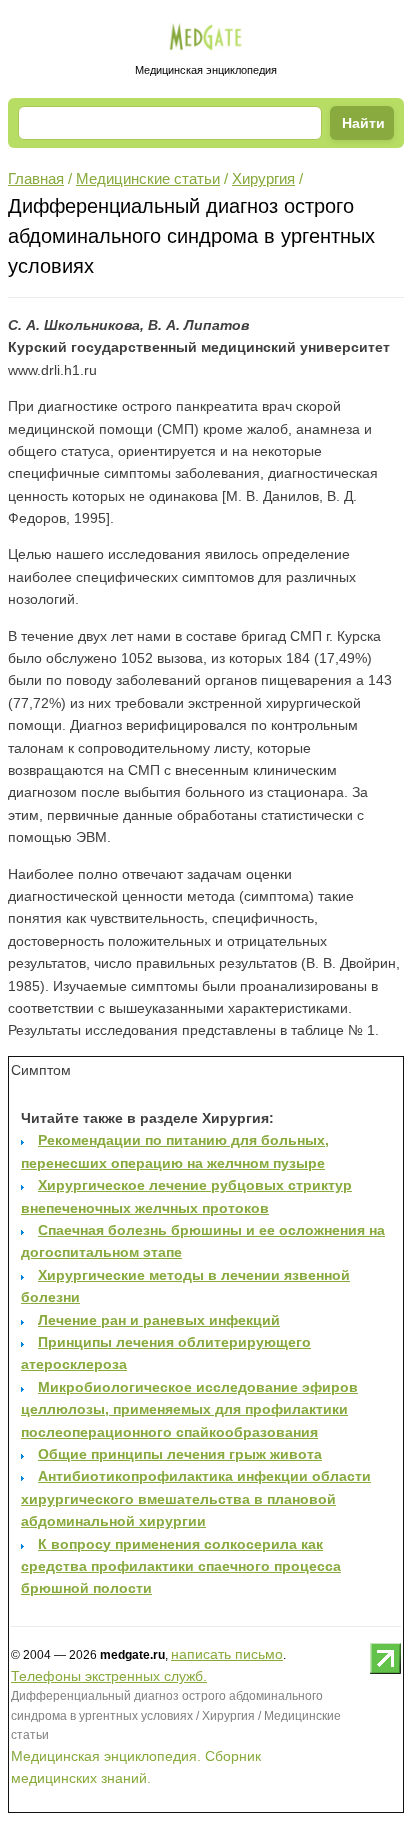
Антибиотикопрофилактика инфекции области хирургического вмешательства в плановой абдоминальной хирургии (196, 1498)
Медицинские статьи (148, 178)
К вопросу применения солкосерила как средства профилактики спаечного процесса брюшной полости (181, 1566)
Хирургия (263, 178)
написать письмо (227, 1654)
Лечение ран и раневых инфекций (159, 1320)
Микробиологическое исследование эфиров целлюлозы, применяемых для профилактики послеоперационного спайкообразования (189, 1409)
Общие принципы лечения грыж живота (180, 1454)
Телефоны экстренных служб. (109, 1676)
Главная (36, 178)
